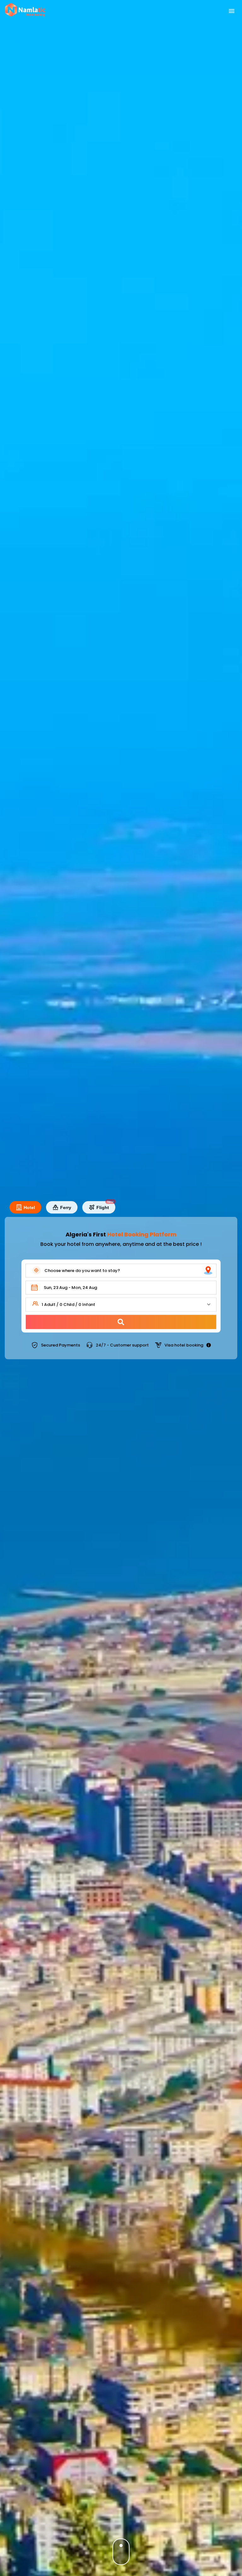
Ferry (66, 1207)
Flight (105, 1206)
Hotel (29, 1207)
